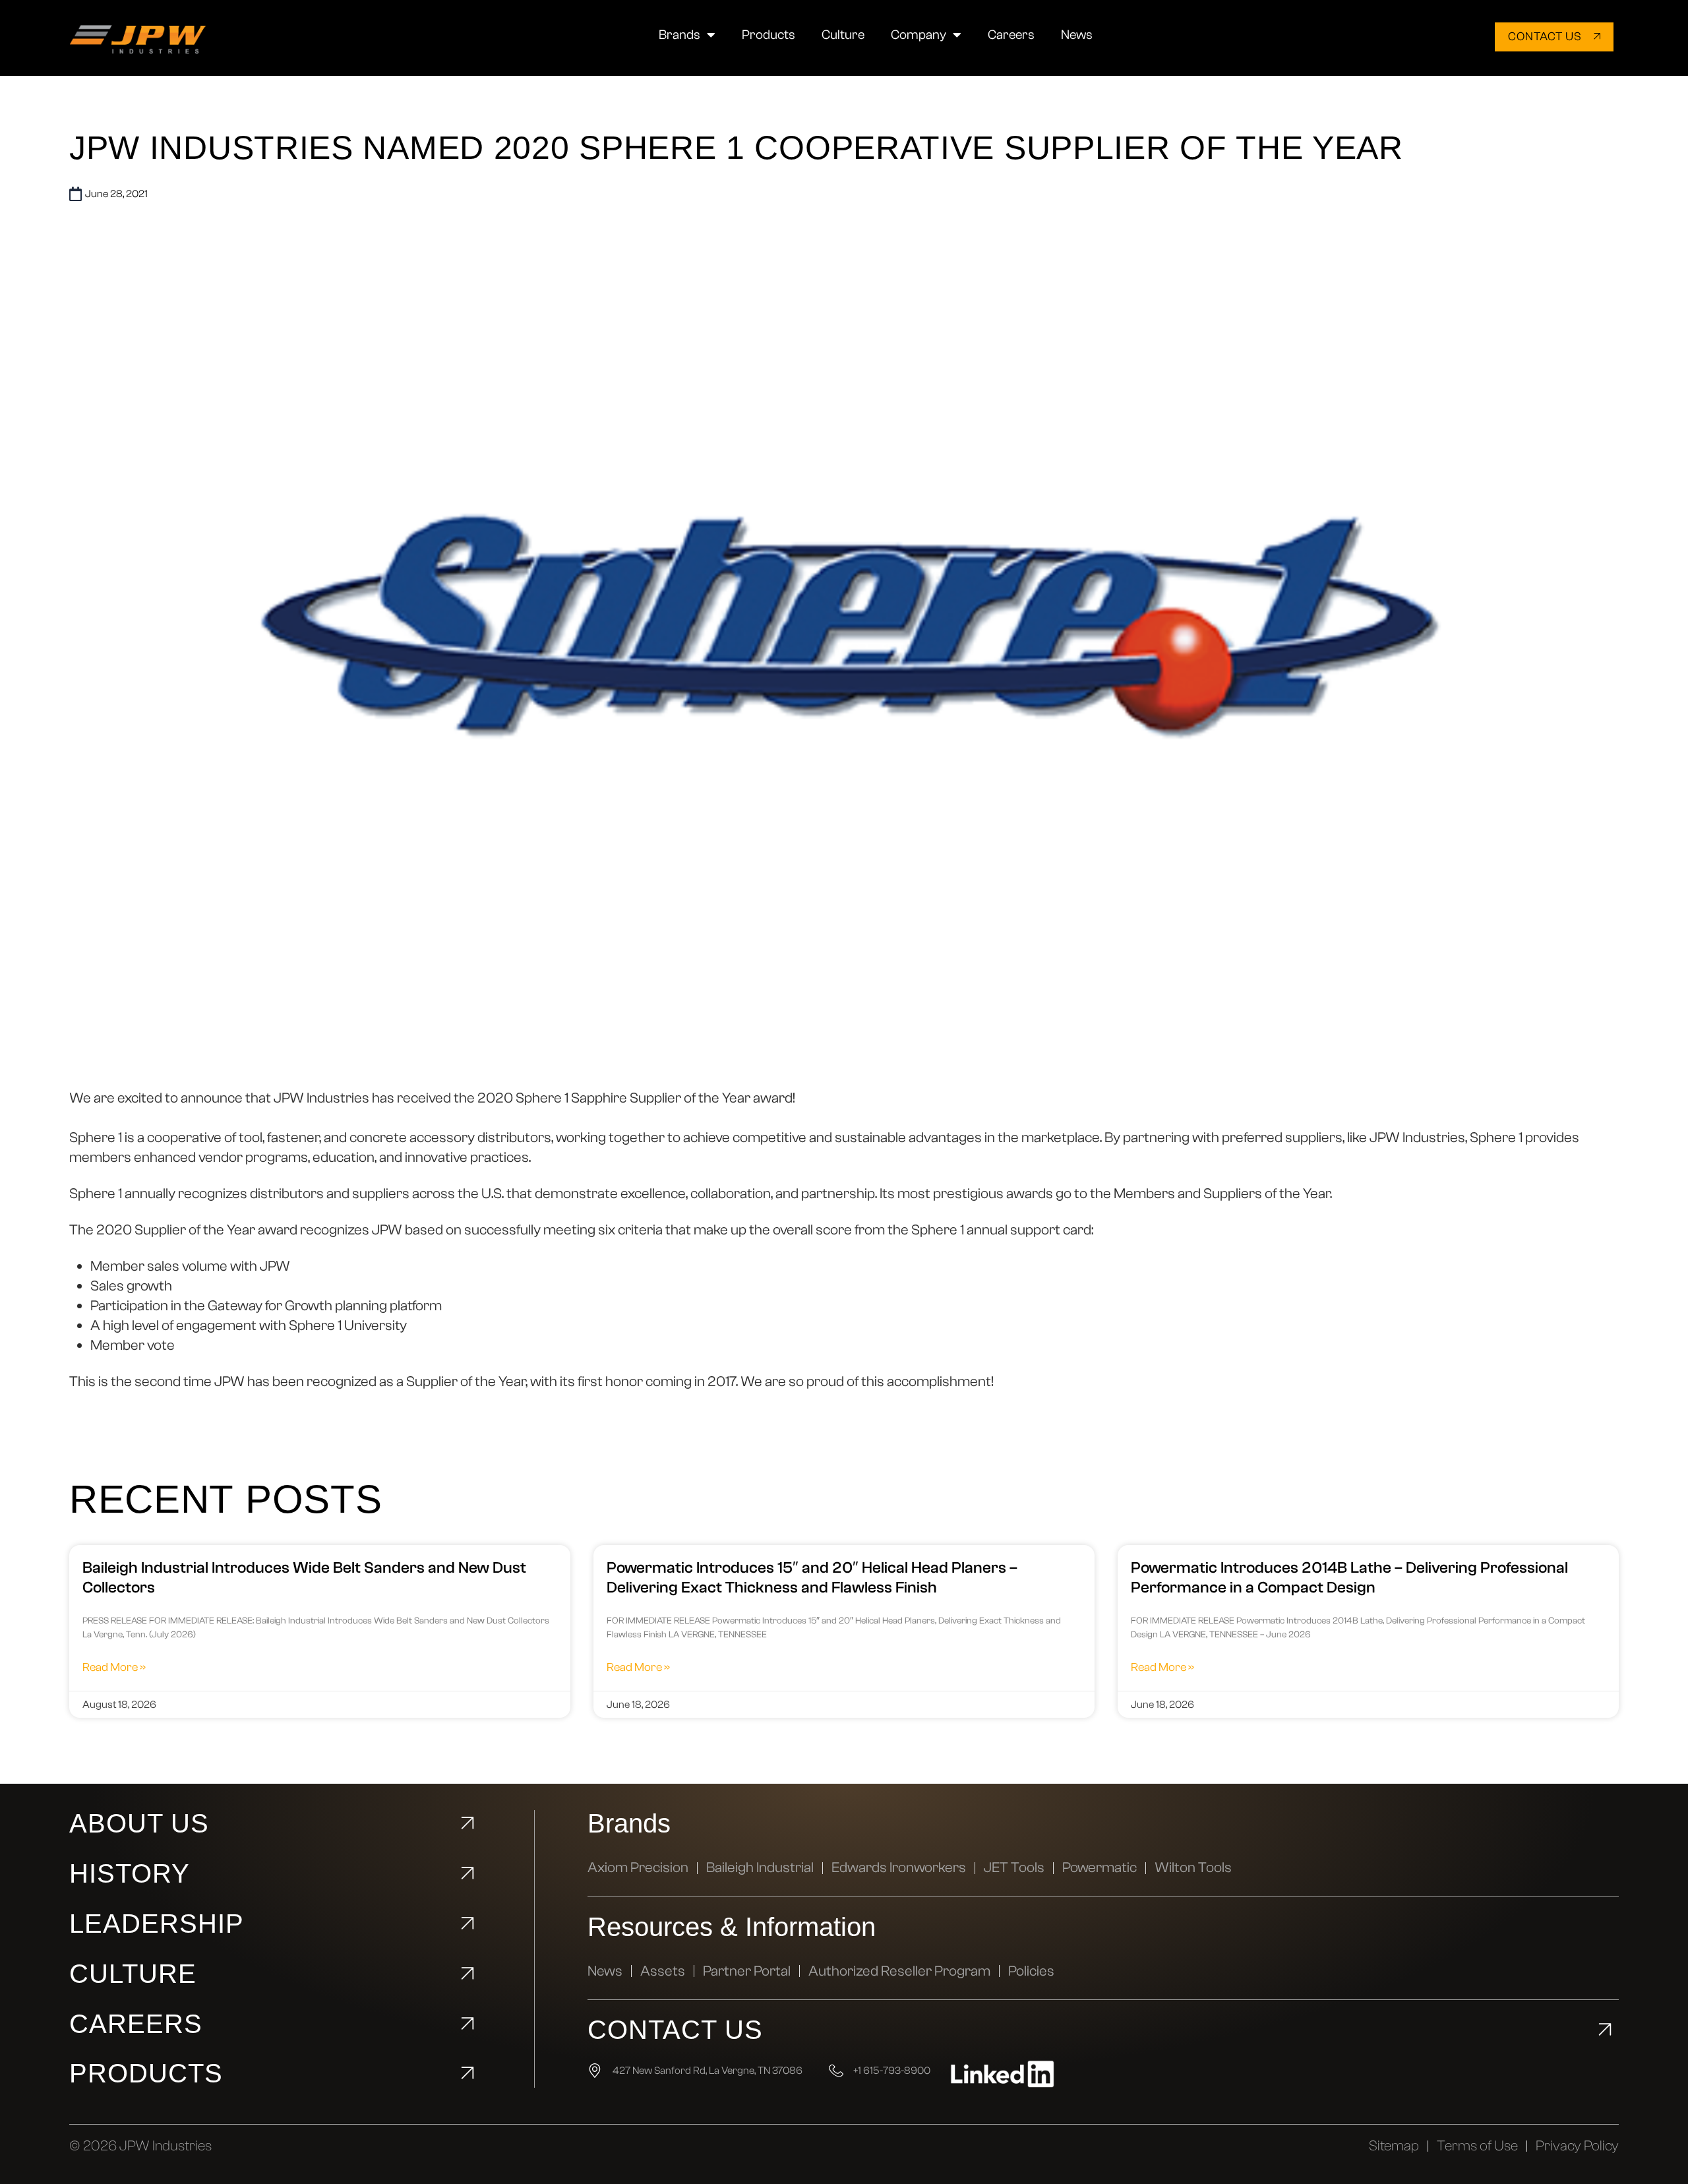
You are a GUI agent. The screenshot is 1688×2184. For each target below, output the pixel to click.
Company (919, 35)
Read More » (114, 1667)
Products (769, 35)
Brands (679, 35)
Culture (843, 35)
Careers (1011, 35)
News (1077, 35)
